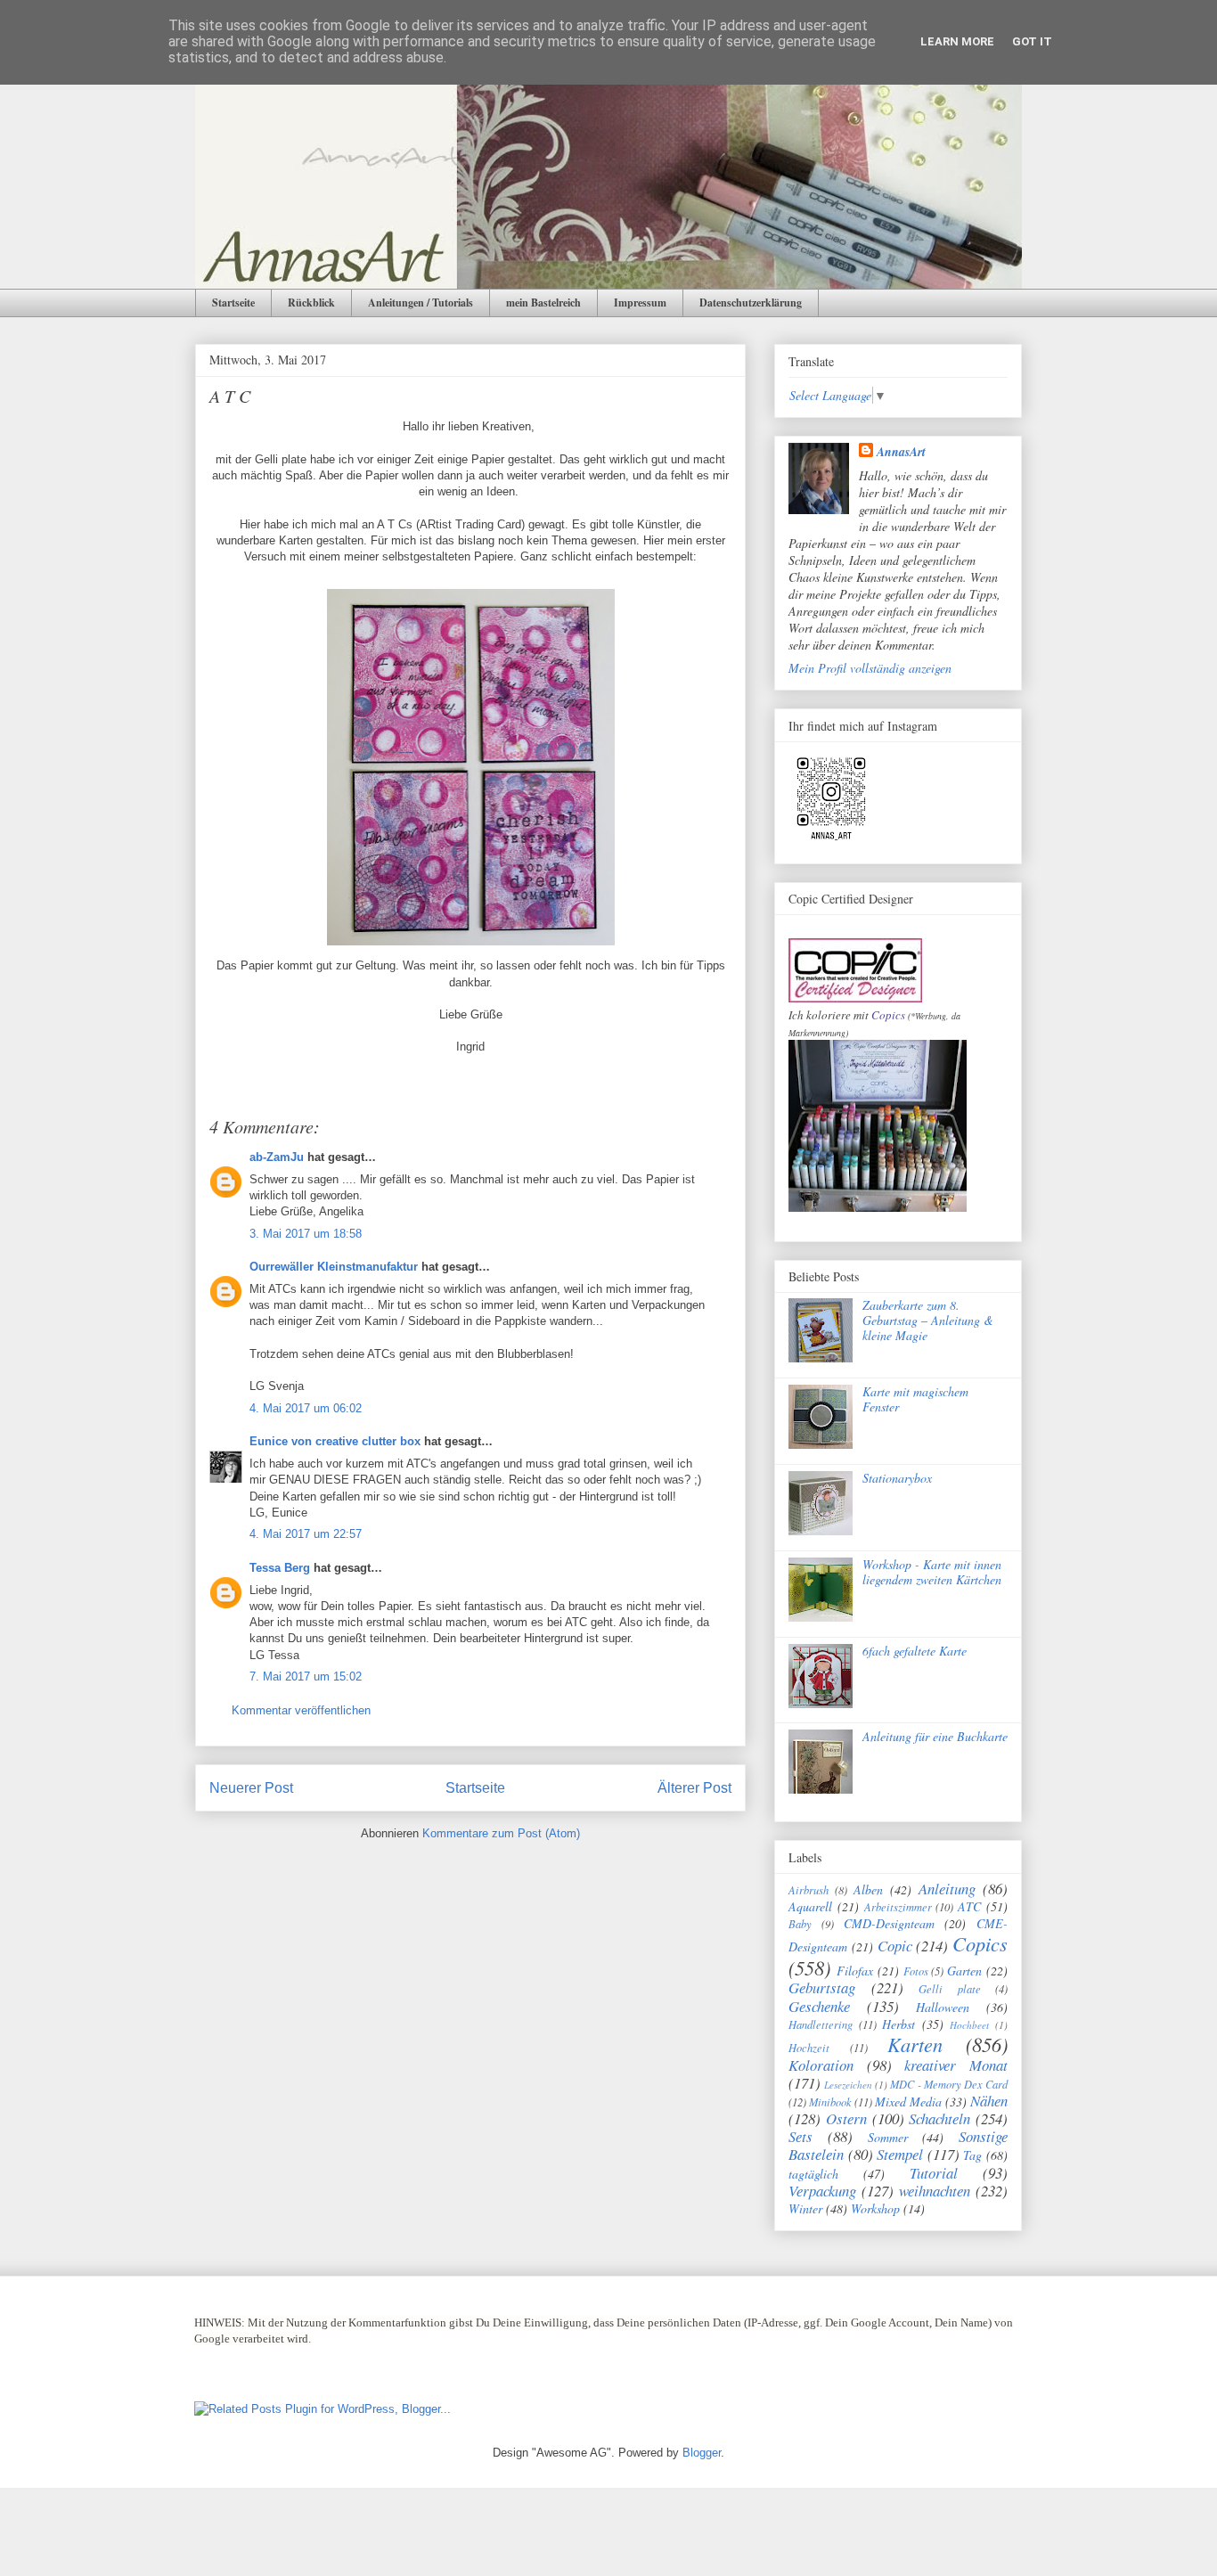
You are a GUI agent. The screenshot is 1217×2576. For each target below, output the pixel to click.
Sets (800, 2136)
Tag (972, 2155)
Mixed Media (908, 2102)
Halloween (943, 2007)
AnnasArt (901, 452)
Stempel (900, 2154)
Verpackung (822, 2191)
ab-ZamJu (277, 1157)
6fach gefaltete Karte (915, 1651)
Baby (800, 1924)
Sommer (888, 2137)
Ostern (846, 2118)
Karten (915, 2044)
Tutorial (934, 2173)
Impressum (640, 303)
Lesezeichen (848, 2085)
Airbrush (809, 1890)
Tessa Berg (280, 1568)
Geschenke (819, 2006)
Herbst (898, 2024)
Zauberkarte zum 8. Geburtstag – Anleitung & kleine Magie (928, 1320)
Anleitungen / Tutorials (421, 303)
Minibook (830, 2102)
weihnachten (935, 2191)
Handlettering (821, 2024)
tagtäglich (813, 2174)
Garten (964, 1971)
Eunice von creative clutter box (335, 1441)
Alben (868, 1889)
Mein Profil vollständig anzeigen (870, 668)
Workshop (875, 2208)
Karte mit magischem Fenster (915, 1399)
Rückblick (311, 303)
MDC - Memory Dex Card (949, 2084)
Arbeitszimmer (898, 1907)
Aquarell (810, 1906)
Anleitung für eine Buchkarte (935, 1736)
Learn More (957, 41)
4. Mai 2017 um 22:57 (306, 1534)
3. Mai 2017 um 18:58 (306, 1234)
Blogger (702, 2453)
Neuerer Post (251, 1788)
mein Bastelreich (543, 303)
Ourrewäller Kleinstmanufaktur (334, 1267)
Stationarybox (897, 1478)
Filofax (855, 1971)
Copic (895, 1946)
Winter (805, 2208)
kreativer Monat (956, 2065)
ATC (969, 1906)
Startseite (233, 303)
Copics (888, 1015)
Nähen (989, 2101)
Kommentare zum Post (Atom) (501, 1833)
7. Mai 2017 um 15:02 (306, 1676)
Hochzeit (809, 2048)
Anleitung (947, 1889)
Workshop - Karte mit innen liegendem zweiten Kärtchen (932, 1572)
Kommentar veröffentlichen (301, 1710)
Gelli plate (950, 1989)
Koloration (821, 2065)
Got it (1032, 41)
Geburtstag (822, 1987)
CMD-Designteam (889, 1923)
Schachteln (939, 2118)
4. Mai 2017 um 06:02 (306, 1408)
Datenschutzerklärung (751, 303)
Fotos (916, 1971)
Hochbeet (969, 2025)
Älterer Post (694, 1788)
